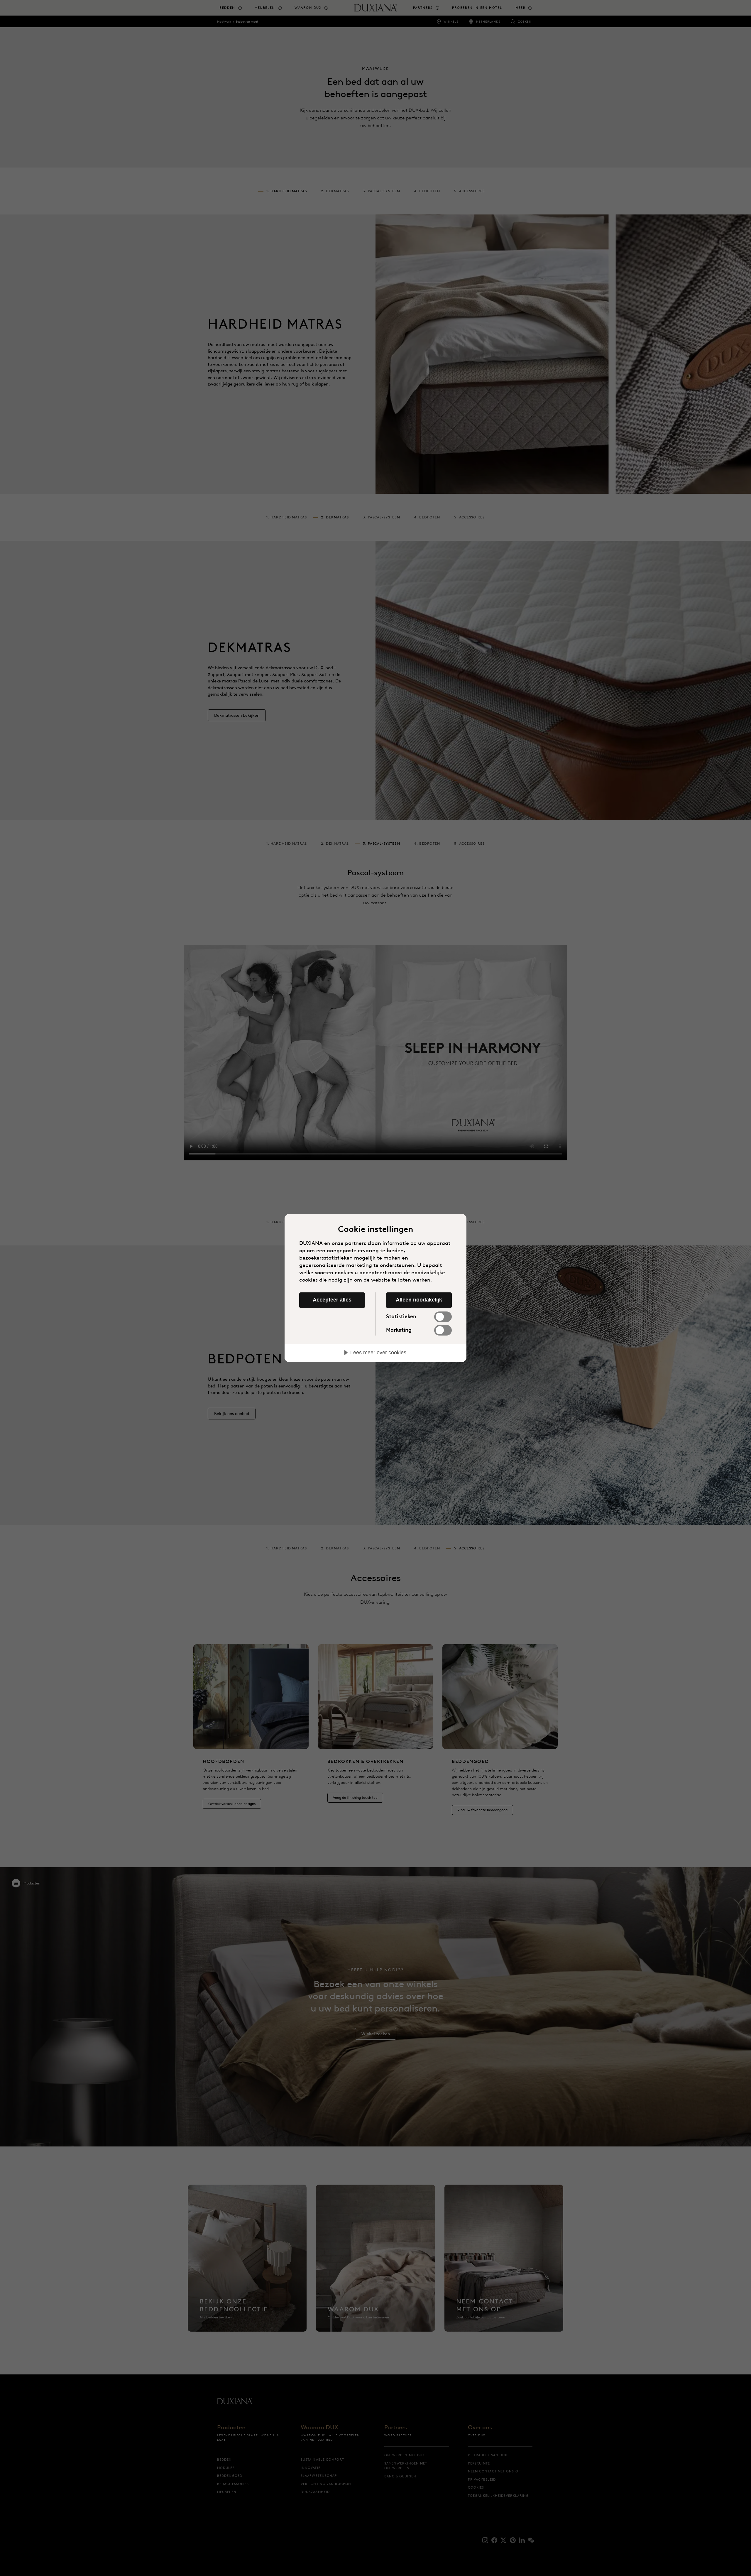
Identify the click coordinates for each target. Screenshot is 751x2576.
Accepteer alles (332, 1300)
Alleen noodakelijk (419, 1300)
